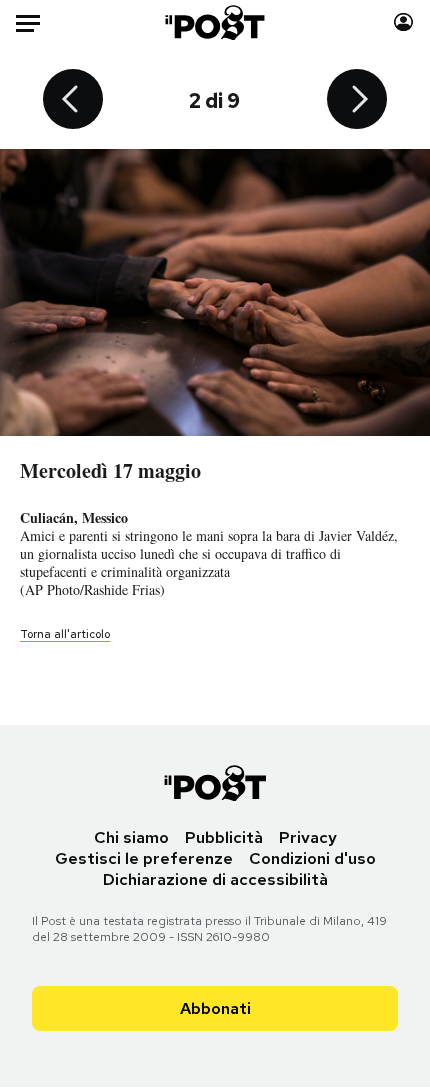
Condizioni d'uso (312, 858)
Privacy (308, 837)
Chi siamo (131, 837)
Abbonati (215, 1008)
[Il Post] (215, 22)
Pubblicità (224, 837)
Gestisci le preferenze (144, 858)
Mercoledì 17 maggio (110, 470)
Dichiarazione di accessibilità (215, 879)
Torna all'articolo (65, 634)
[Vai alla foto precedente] (73, 101)
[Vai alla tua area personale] (403, 22)
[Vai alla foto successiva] (357, 101)
